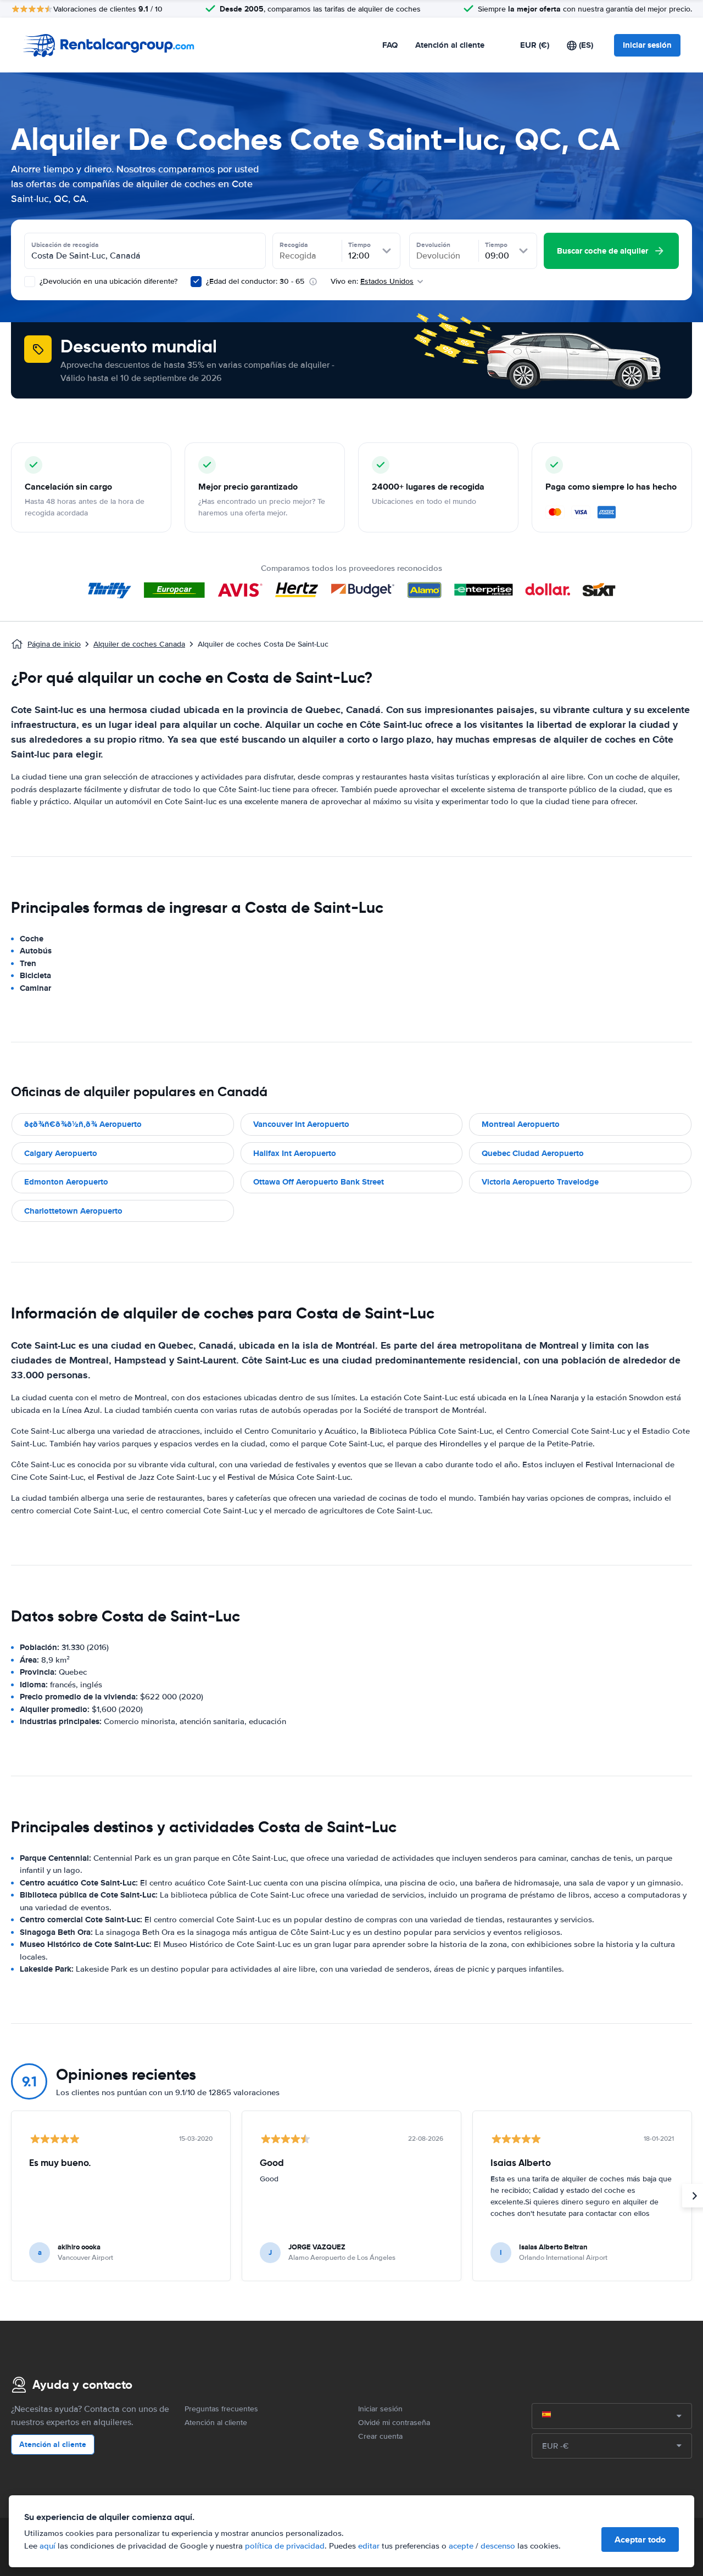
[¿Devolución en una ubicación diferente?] (30, 282)
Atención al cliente (450, 45)
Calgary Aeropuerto (61, 1153)
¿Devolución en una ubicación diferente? (107, 281)
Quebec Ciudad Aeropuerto (533, 1153)
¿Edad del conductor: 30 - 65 (255, 281)
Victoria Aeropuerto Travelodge (540, 1182)
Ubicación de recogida (65, 245)
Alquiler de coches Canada (139, 644)
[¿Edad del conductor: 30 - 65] (196, 282)
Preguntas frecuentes (221, 2409)
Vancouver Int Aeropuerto (301, 1124)
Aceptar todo (640, 2539)
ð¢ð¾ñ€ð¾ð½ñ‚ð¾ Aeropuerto (83, 1124)
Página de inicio (54, 644)
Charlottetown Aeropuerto (73, 1211)
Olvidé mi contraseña (394, 2423)
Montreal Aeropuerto (521, 1124)
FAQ (390, 45)
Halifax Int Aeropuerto (295, 1153)
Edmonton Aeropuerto (66, 1182)
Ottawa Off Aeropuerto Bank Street (319, 1182)
